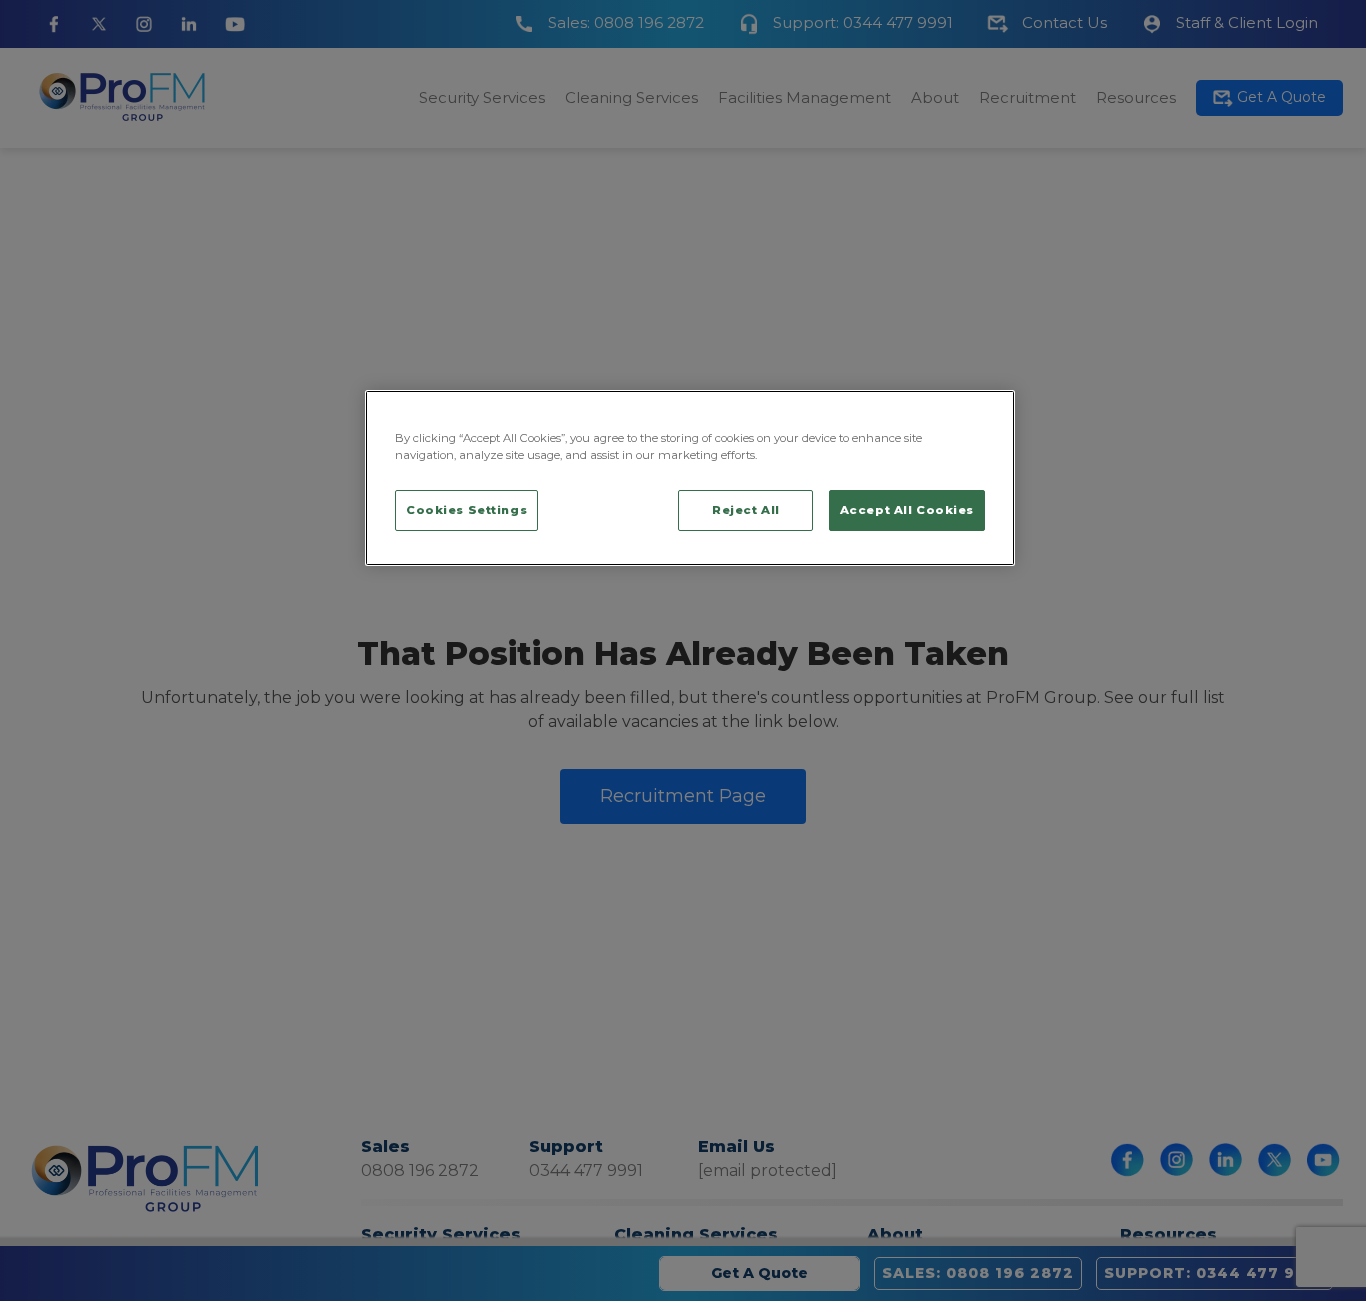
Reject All (746, 509)
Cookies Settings (466, 509)
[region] (690, 478)
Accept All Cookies (907, 509)
